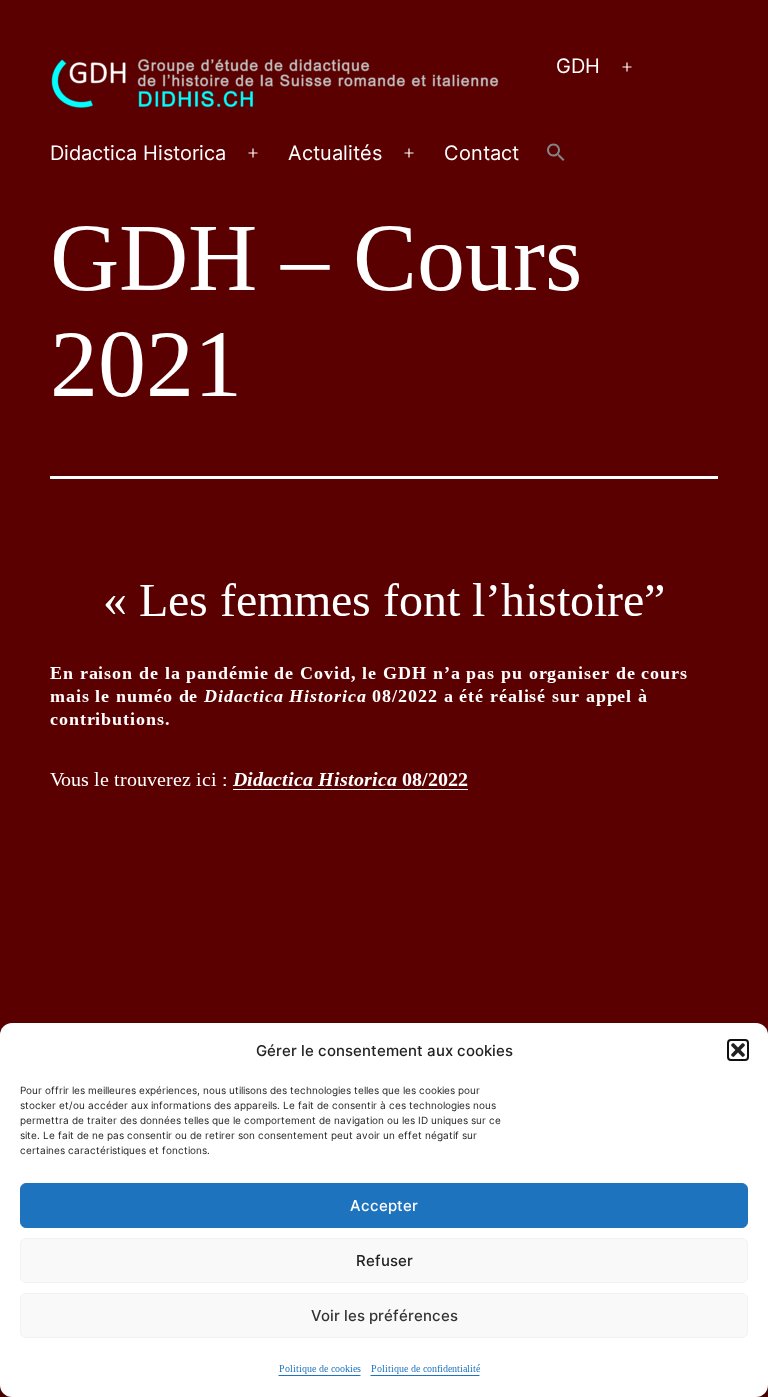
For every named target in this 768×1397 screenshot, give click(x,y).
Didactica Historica (138, 153)
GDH (578, 66)
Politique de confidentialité (425, 1368)
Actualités (335, 153)
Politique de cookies (320, 1368)
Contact (481, 153)
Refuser (384, 1260)
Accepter (384, 1205)
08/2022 (350, 779)
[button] (738, 1050)
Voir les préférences (384, 1315)
